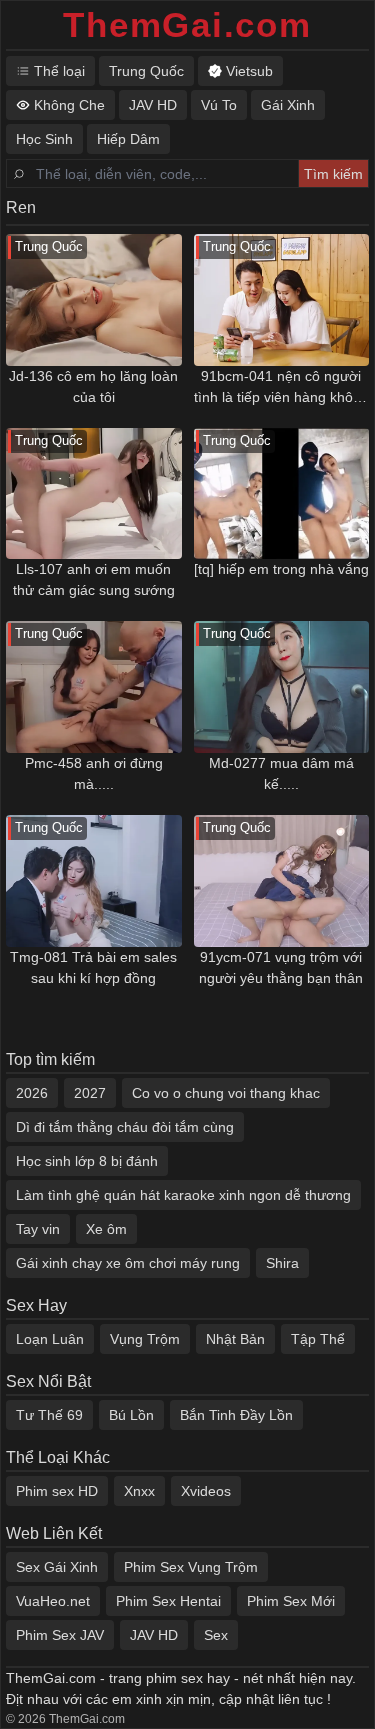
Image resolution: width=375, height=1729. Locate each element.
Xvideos (206, 1491)
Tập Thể (318, 1339)
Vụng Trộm (145, 1339)
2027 (90, 1093)
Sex (216, 1635)
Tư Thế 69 (49, 1415)
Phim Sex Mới (291, 1601)
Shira (282, 1263)
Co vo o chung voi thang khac (226, 1093)
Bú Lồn (131, 1415)
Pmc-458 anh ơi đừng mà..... (94, 773)
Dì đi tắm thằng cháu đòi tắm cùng (125, 1127)
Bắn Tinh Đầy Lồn (236, 1415)
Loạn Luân (50, 1339)
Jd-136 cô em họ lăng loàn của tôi (93, 386)
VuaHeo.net (53, 1601)
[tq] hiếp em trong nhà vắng (281, 569)
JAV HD (154, 1635)
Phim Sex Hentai (168, 1601)
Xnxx (139, 1491)
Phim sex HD (57, 1491)
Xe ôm (106, 1229)
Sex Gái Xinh (57, 1567)
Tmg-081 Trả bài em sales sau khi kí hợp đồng (93, 967)
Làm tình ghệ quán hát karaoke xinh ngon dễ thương (183, 1195)
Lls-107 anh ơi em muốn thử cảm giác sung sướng (94, 579)
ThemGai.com (187, 24)
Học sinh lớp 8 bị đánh (87, 1161)
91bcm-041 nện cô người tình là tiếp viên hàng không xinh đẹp (281, 388)
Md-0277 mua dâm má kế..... (281, 773)
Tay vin (38, 1229)
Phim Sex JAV (60, 1635)
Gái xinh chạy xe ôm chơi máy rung (128, 1263)
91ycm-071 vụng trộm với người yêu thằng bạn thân (281, 967)
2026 (32, 1093)
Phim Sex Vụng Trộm (191, 1567)
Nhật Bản (235, 1339)
